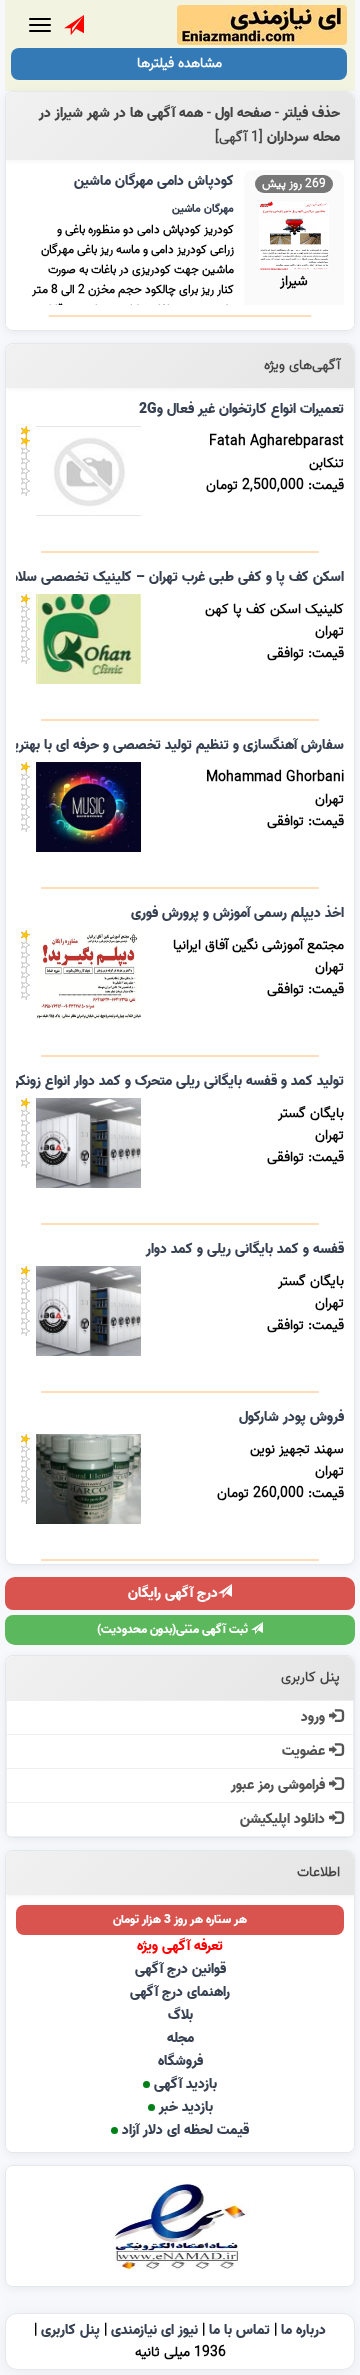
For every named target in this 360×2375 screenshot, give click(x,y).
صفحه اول (243, 113)
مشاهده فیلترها (179, 63)
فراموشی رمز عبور (280, 1785)
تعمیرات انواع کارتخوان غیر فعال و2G (241, 409)
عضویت (305, 1751)
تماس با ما (239, 2330)
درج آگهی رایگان (173, 1593)
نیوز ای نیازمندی (154, 2330)
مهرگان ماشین (203, 209)
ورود (315, 1717)
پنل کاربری (70, 2330)
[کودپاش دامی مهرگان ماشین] (294, 233)
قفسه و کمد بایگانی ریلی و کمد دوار (245, 1249)
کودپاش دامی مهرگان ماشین (154, 181)
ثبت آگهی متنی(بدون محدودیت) (174, 1629)
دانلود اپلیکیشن (284, 1819)
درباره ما (303, 2330)
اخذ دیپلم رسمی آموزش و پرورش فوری (237, 913)
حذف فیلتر (311, 113)
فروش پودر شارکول (291, 1417)
